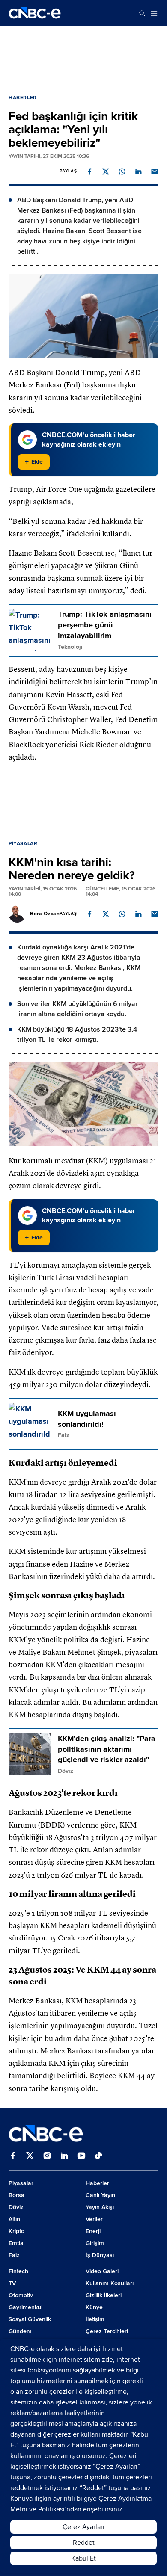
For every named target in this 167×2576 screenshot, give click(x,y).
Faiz (14, 2255)
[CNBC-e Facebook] (13, 2156)
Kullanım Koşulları (110, 2283)
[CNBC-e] (35, 13)
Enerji (93, 2231)
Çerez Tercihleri (107, 2331)
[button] (89, 172)
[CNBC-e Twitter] (30, 2156)
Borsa (16, 2195)
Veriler (94, 2219)
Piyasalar (23, 844)
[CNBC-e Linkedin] (64, 2156)
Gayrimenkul (25, 2307)
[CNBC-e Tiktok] (98, 2156)
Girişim (95, 2243)
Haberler (23, 98)
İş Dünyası (100, 2255)
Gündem (20, 2331)
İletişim (95, 2319)
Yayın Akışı (100, 2207)
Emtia (16, 2243)
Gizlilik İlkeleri (104, 2295)
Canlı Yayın (100, 2195)
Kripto (16, 2231)
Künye (94, 2307)
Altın (14, 2219)
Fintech (18, 2271)
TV (12, 2283)
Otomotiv (21, 2295)
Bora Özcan (45, 914)
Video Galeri (102, 2271)
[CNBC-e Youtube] (81, 2156)
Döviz (16, 2207)
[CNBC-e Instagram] (47, 2156)
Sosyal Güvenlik (30, 2319)
